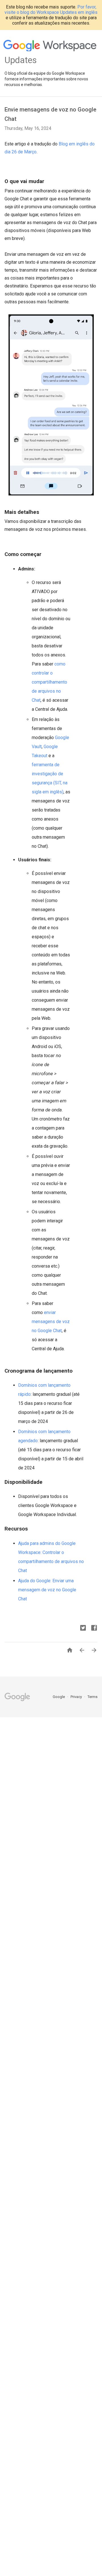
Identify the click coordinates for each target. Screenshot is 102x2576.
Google (59, 1697)
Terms (93, 1697)
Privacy (77, 1697)
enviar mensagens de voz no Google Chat (51, 1322)
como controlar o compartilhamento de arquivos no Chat (49, 682)
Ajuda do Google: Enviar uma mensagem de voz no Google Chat (47, 1590)
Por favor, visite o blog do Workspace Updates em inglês (51, 10)
